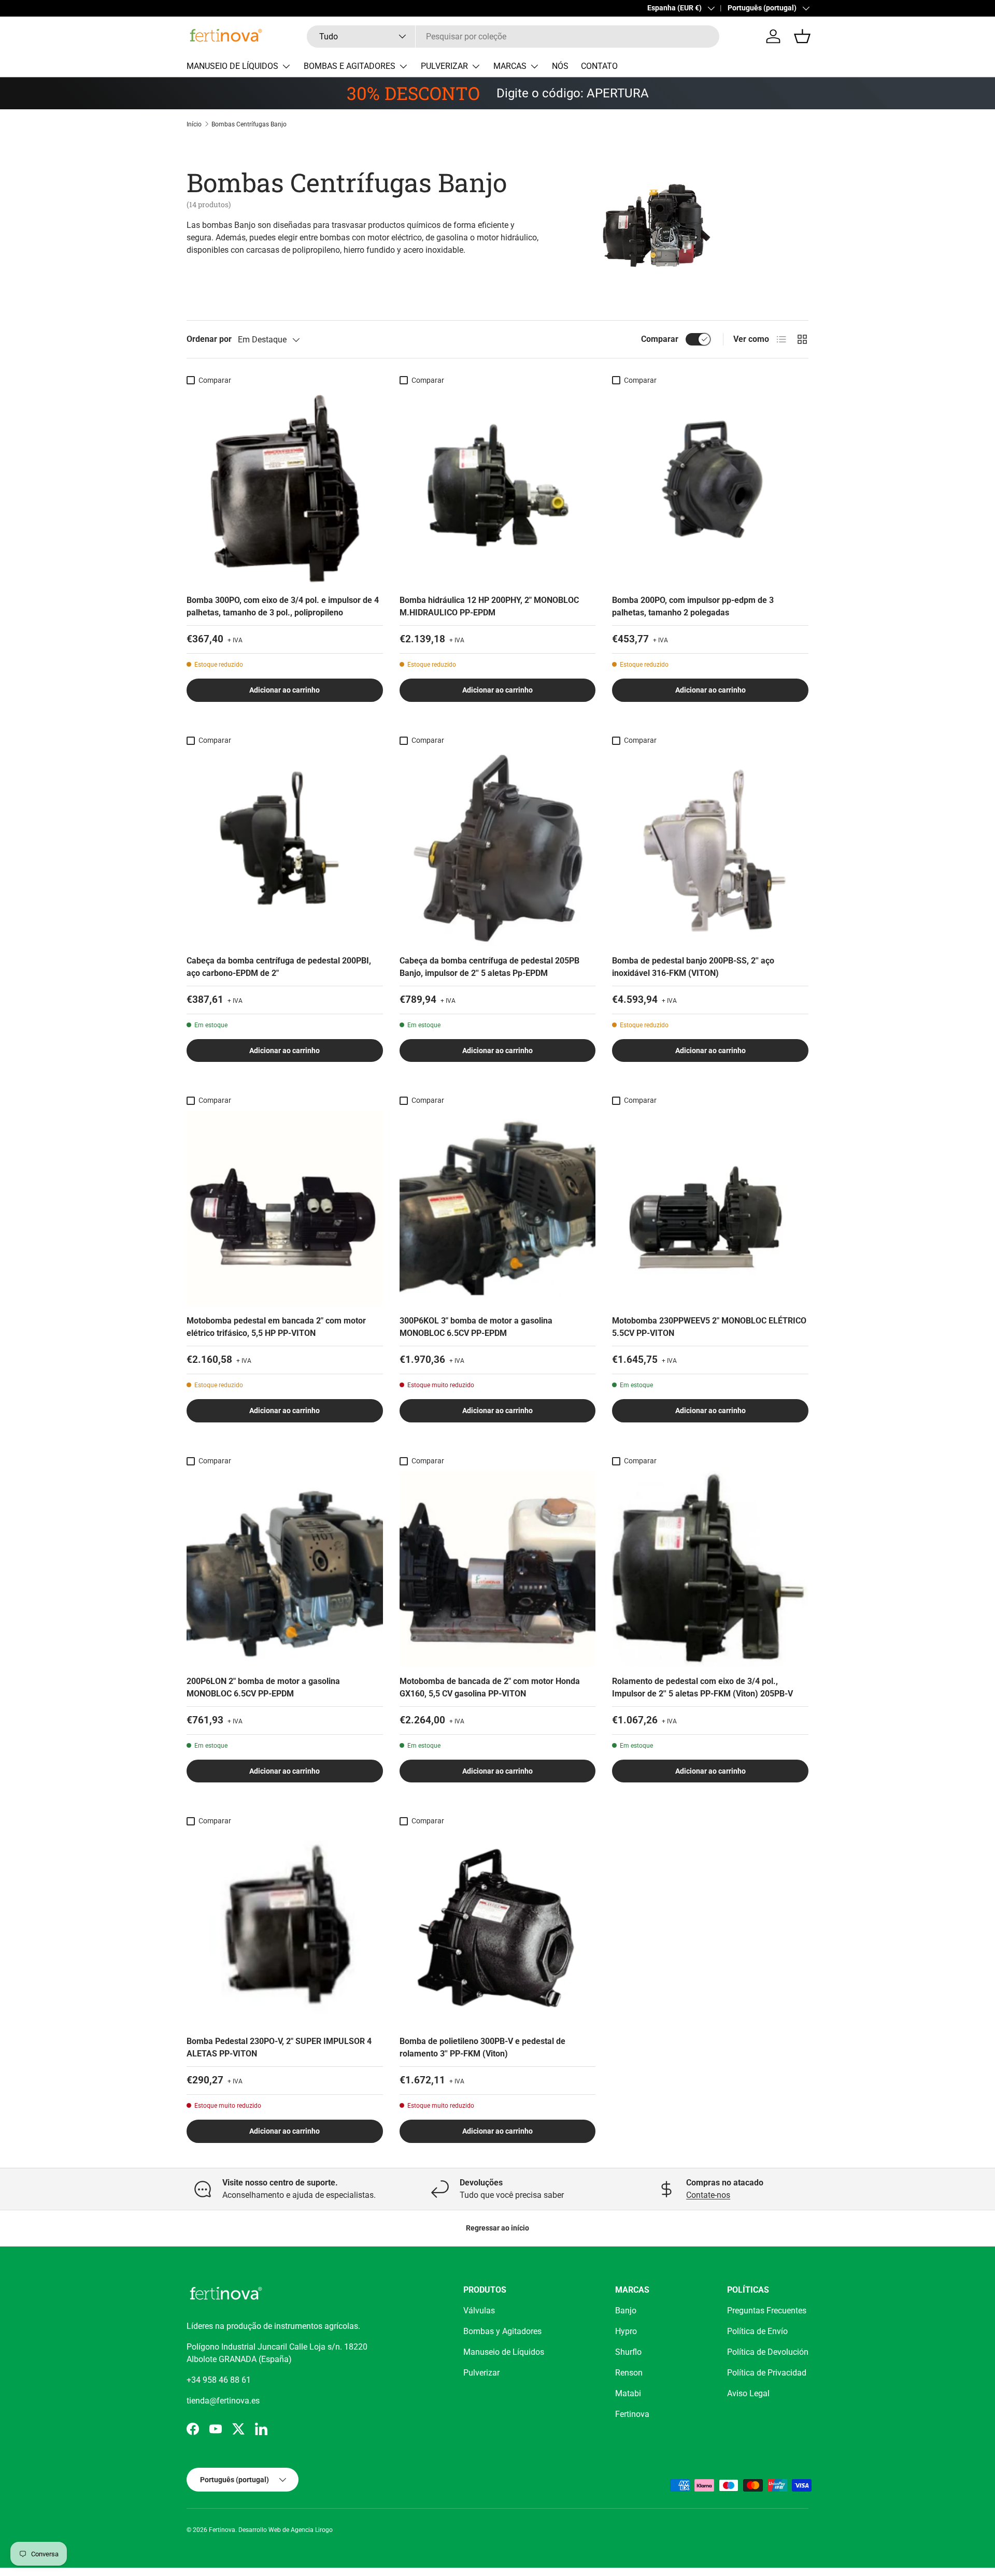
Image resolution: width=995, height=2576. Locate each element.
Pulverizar (481, 2373)
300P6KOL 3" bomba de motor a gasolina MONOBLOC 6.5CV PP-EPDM (476, 1327)
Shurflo (628, 2352)
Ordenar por (209, 339)
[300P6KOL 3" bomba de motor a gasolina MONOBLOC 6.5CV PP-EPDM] (498, 1209)
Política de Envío (757, 2331)
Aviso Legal (748, 2393)
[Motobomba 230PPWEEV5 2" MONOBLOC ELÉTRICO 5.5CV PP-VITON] (710, 1209)
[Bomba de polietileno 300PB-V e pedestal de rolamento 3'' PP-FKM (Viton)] (498, 1929)
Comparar (660, 339)
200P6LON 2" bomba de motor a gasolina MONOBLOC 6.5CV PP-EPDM (263, 1687)
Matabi (628, 2393)
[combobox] (513, 37)
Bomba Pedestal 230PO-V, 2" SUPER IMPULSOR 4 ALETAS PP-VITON (279, 2047)
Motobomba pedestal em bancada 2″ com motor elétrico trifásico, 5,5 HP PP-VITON (276, 1327)
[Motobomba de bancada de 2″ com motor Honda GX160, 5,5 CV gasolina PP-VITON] (498, 1569)
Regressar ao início (497, 2228)
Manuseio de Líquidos (504, 2352)
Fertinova (632, 2414)
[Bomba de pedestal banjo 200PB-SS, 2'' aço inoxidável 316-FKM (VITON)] (710, 848)
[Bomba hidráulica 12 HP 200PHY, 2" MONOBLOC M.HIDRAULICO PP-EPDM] (498, 488)
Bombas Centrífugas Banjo (249, 124)
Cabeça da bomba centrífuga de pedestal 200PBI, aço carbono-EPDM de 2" (279, 967)
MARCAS (510, 66)
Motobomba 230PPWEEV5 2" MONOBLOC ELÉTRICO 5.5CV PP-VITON (709, 1327)
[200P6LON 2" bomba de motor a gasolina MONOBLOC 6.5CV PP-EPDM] (285, 1569)
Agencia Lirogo (312, 2530)
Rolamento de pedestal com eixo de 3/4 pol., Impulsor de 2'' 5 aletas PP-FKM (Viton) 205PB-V (702, 1687)
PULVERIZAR (444, 66)
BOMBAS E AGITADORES (350, 66)
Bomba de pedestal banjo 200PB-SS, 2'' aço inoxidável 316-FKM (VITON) (693, 967)
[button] (802, 36)
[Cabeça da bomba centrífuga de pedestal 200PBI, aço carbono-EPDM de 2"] (285, 848)
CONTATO (599, 66)
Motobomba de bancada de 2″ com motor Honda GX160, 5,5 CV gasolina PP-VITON (490, 1687)
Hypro (626, 2331)
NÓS (560, 66)
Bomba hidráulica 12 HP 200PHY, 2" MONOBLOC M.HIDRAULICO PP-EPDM (489, 606)
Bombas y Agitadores (502, 2331)
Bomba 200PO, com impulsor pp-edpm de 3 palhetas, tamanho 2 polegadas (693, 606)
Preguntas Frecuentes (767, 2311)
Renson (629, 2373)
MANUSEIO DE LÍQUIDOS (232, 66)
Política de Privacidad (767, 2373)
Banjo (626, 2311)
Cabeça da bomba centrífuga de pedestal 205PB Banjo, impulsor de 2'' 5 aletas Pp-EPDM (489, 967)
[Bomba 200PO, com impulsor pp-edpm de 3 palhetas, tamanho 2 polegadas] (710, 488)
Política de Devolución (768, 2352)
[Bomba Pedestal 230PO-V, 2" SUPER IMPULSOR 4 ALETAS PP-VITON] (285, 1929)
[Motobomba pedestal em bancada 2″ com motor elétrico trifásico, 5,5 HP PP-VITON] (285, 1209)
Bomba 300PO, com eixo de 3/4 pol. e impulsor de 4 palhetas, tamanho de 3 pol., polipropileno (283, 606)
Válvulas (479, 2311)
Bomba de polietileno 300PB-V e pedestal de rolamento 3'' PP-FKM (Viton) (482, 2047)
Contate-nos (708, 2195)
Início (194, 124)
